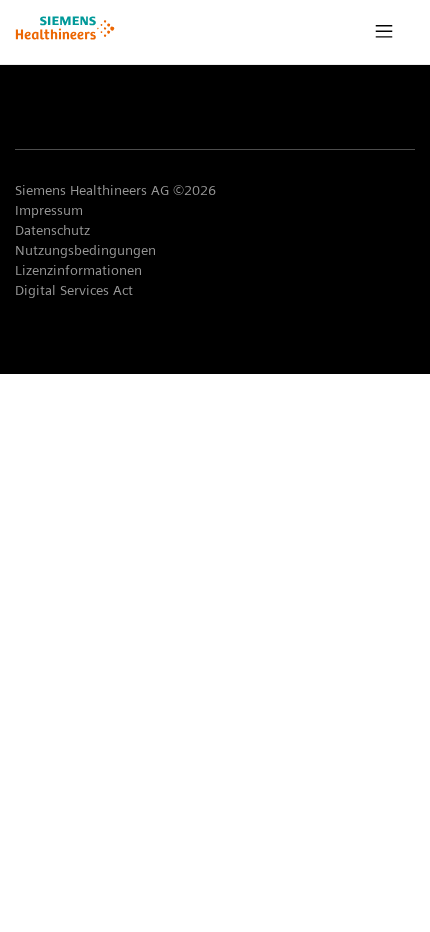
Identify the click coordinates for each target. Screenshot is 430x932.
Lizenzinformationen (78, 270)
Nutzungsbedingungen (85, 250)
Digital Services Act (76, 290)
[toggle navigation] (384, 32)
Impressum (49, 210)
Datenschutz (52, 230)
